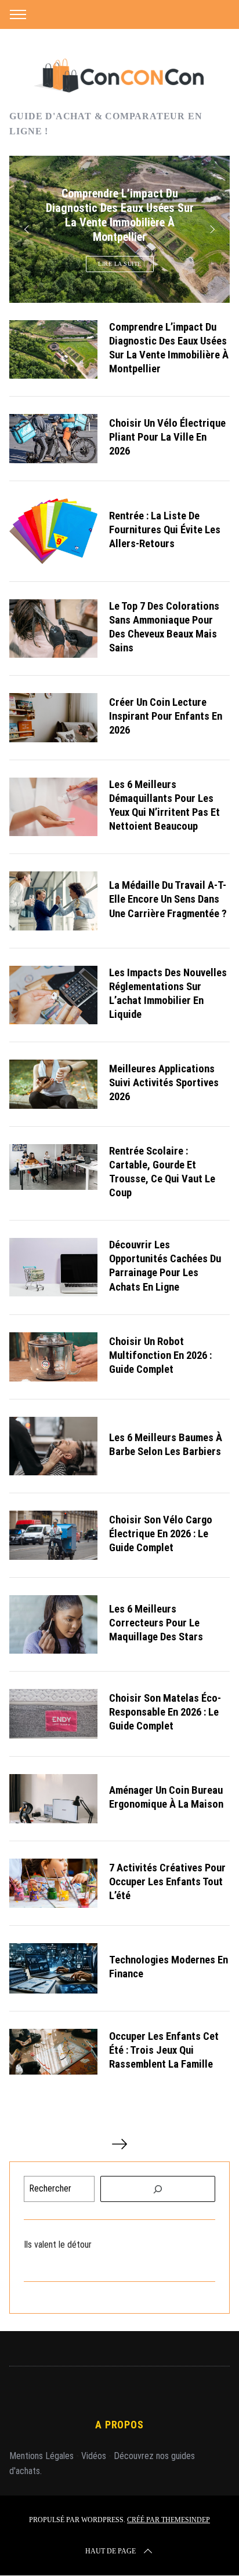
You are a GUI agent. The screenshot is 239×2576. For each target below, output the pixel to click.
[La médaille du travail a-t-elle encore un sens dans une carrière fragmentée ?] (53, 901)
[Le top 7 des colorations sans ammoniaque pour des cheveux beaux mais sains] (53, 629)
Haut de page (111, 2551)
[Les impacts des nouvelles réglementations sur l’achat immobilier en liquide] (53, 995)
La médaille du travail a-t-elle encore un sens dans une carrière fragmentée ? (168, 899)
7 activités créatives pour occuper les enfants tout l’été (167, 1882)
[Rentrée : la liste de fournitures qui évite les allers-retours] (53, 531)
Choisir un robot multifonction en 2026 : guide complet (160, 1355)
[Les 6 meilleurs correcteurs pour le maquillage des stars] (53, 1624)
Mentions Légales (41, 2456)
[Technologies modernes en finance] (53, 1968)
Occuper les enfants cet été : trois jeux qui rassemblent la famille (164, 2050)
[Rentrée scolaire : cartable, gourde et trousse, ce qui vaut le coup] (53, 1167)
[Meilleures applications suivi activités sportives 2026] (53, 1084)
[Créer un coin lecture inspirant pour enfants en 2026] (53, 718)
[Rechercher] (158, 2189)
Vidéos (94, 2456)
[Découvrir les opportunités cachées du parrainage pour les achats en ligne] (53, 1267)
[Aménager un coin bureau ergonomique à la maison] (53, 1799)
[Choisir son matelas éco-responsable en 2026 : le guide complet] (53, 1714)
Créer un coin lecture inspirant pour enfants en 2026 (166, 716)
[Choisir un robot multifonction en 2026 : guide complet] (53, 1357)
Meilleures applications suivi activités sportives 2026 (164, 1083)
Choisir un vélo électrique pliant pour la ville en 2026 (167, 437)
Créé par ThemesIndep (169, 2520)
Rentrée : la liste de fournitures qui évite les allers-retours (165, 530)
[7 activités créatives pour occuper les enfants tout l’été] (53, 1883)
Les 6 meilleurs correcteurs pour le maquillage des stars (156, 1623)
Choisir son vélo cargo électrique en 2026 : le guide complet (161, 1534)
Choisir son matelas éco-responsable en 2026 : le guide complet (165, 1712)
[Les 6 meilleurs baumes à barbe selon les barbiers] (53, 1446)
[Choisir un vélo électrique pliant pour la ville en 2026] (53, 439)
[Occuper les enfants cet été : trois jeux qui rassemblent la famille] (53, 2052)
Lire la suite (120, 264)
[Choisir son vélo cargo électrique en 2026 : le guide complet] (53, 1535)
